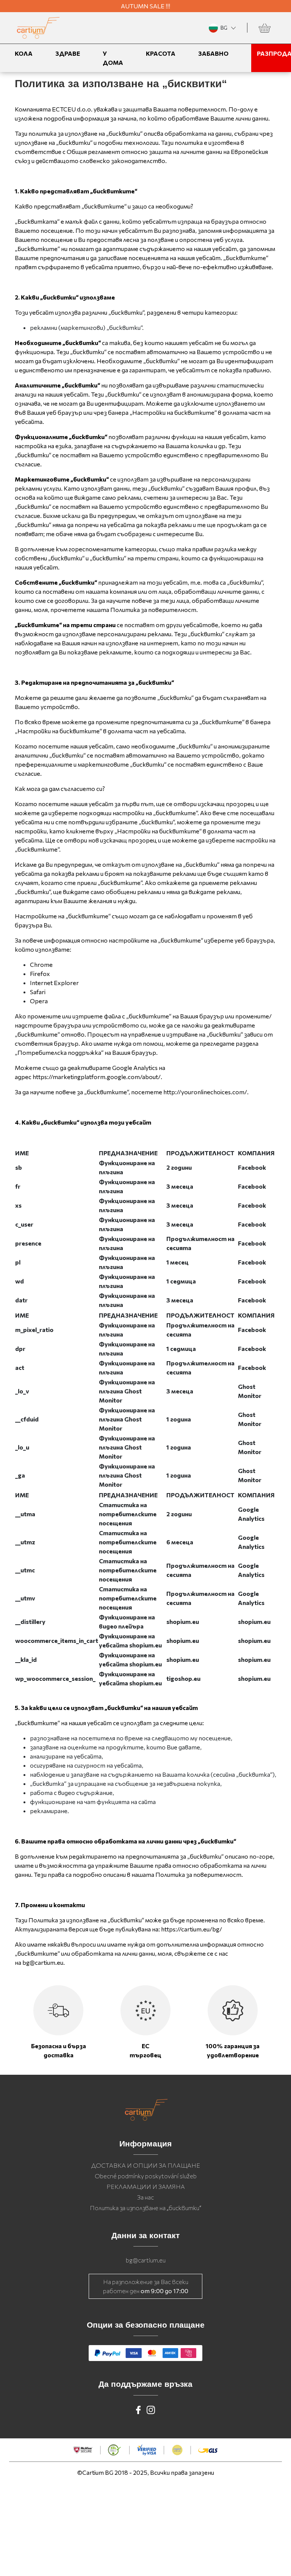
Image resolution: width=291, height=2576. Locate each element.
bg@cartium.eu (146, 2260)
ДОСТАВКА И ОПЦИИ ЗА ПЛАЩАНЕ (146, 2165)
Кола (24, 53)
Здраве (68, 53)
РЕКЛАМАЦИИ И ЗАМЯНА (146, 2186)
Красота (161, 53)
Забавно (213, 53)
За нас (145, 2197)
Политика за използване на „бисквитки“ (145, 2208)
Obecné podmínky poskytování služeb (146, 2176)
